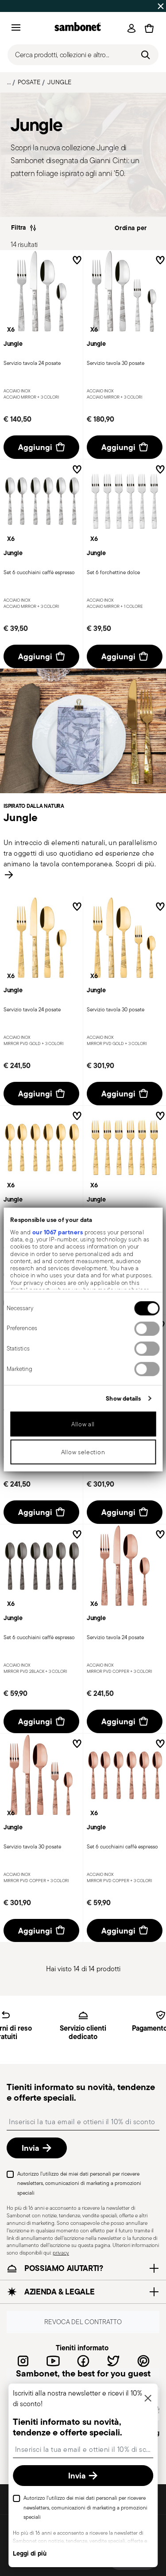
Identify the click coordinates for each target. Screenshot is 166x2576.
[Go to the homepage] (78, 28)
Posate (29, 82)
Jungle (59, 82)
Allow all (83, 1424)
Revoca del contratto (83, 2322)
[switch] (147, 1328)
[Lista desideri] (77, 262)
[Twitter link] (113, 2361)
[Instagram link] (23, 2361)
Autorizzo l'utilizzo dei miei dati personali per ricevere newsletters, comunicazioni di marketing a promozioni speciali (79, 2183)
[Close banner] (161, 6)
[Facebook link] (83, 2361)
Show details (123, 1398)
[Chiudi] (148, 2399)
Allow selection (83, 1452)
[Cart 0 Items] (149, 28)
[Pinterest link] (143, 2361)
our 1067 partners (57, 1232)
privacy (61, 2253)
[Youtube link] (53, 2361)
